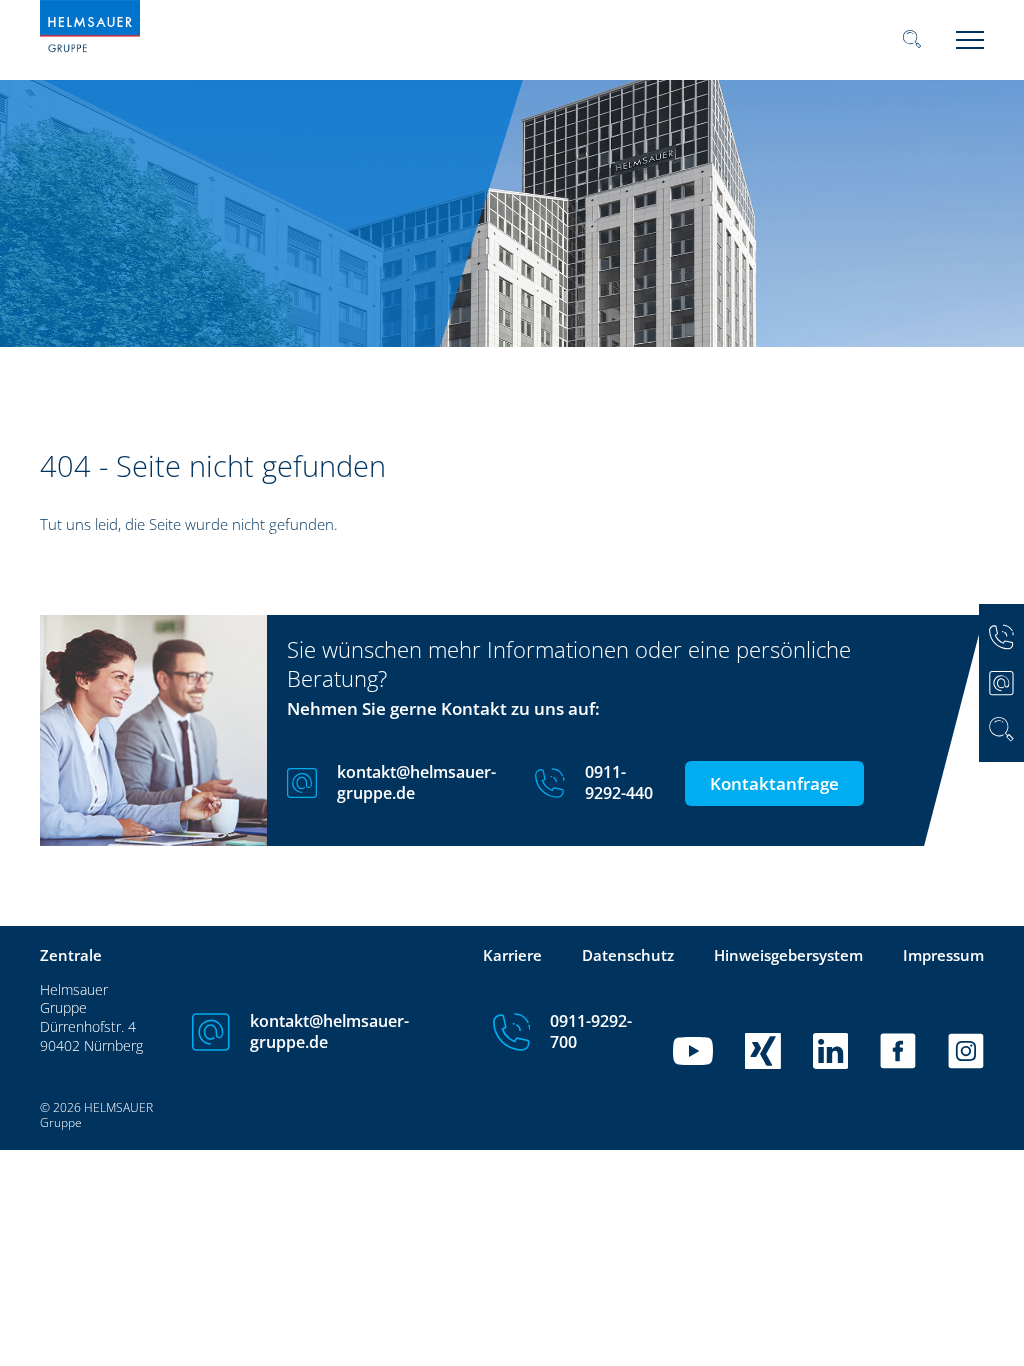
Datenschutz (628, 955)
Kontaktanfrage (774, 783)
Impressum (943, 955)
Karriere (512, 955)
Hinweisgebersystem (788, 955)
